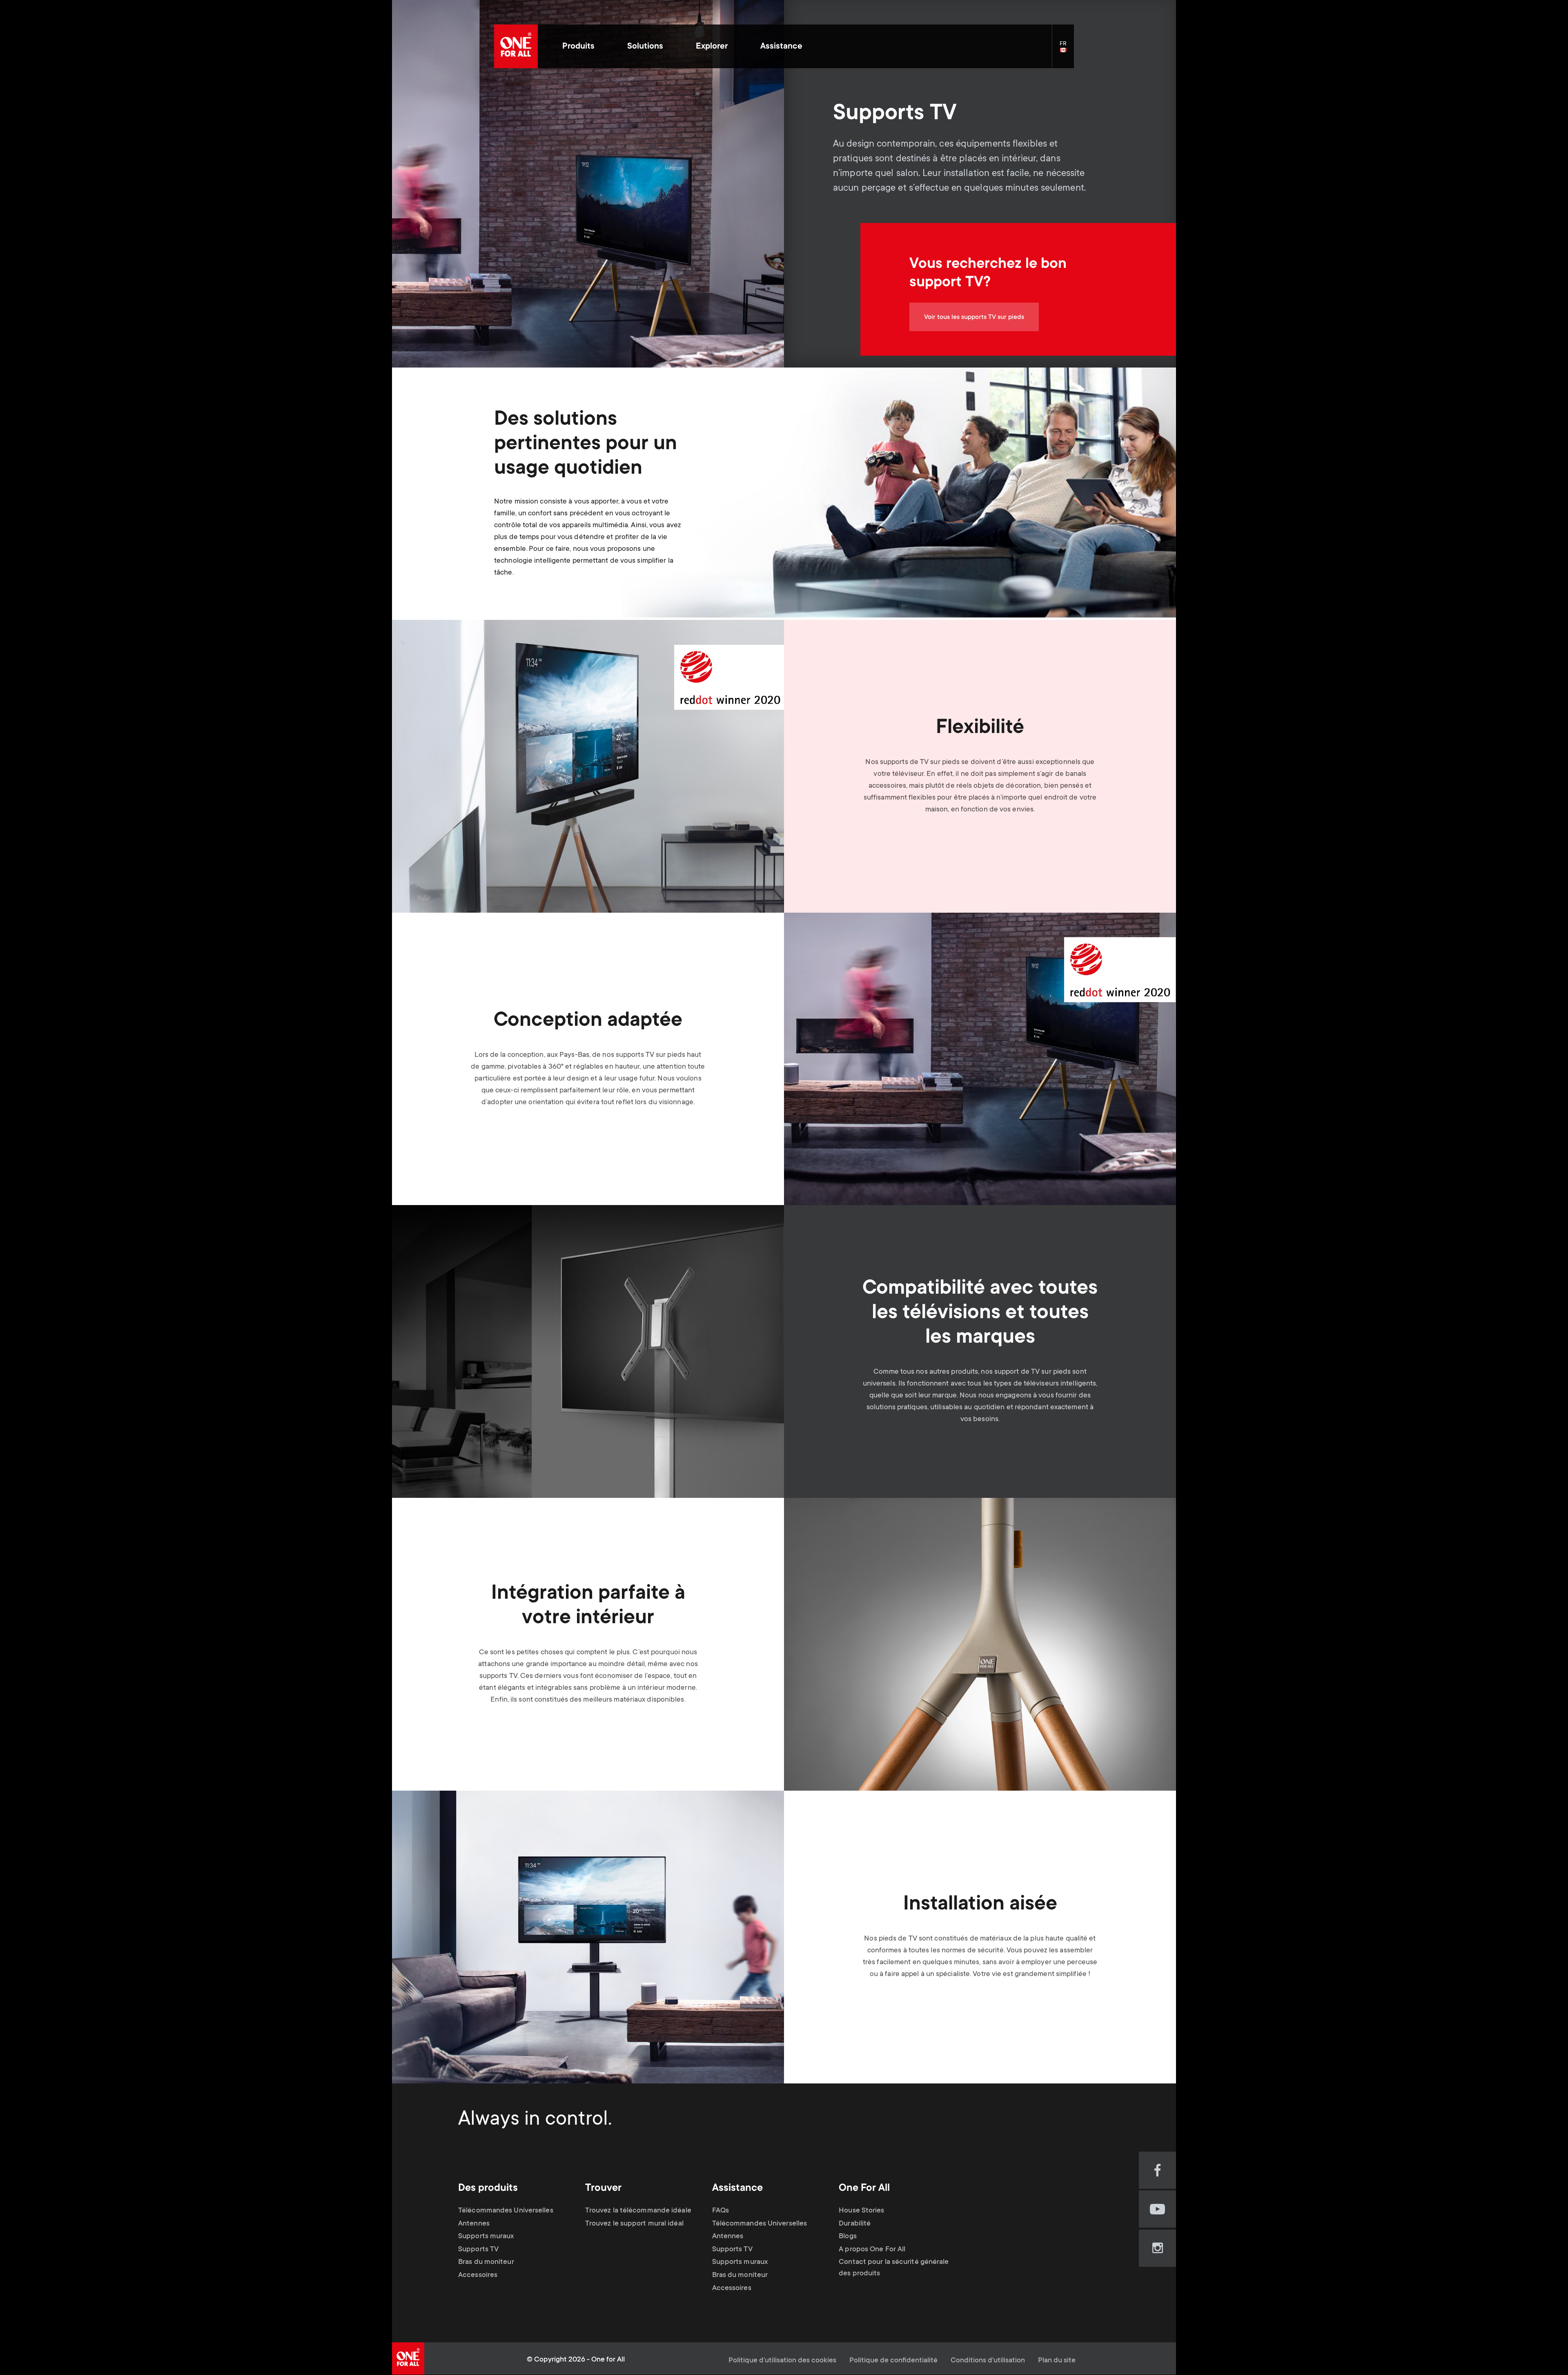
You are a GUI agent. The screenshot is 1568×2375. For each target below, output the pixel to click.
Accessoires (478, 2275)
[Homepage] (516, 46)
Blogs (848, 2237)
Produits (578, 47)
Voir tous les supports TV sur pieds (974, 317)
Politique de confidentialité (893, 2361)
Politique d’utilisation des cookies (782, 2361)
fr (1067, 51)
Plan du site (1057, 2361)
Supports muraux (486, 2237)
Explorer (712, 47)
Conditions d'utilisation (988, 2361)
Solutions (645, 47)
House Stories (861, 2211)
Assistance (781, 47)
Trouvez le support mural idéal (634, 2224)
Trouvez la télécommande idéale (638, 2211)
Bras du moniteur (486, 2262)
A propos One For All (872, 2250)
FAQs (721, 2211)
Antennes (474, 2224)
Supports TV (478, 2250)
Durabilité (855, 2224)
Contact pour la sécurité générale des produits (894, 2268)
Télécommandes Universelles (506, 2211)
